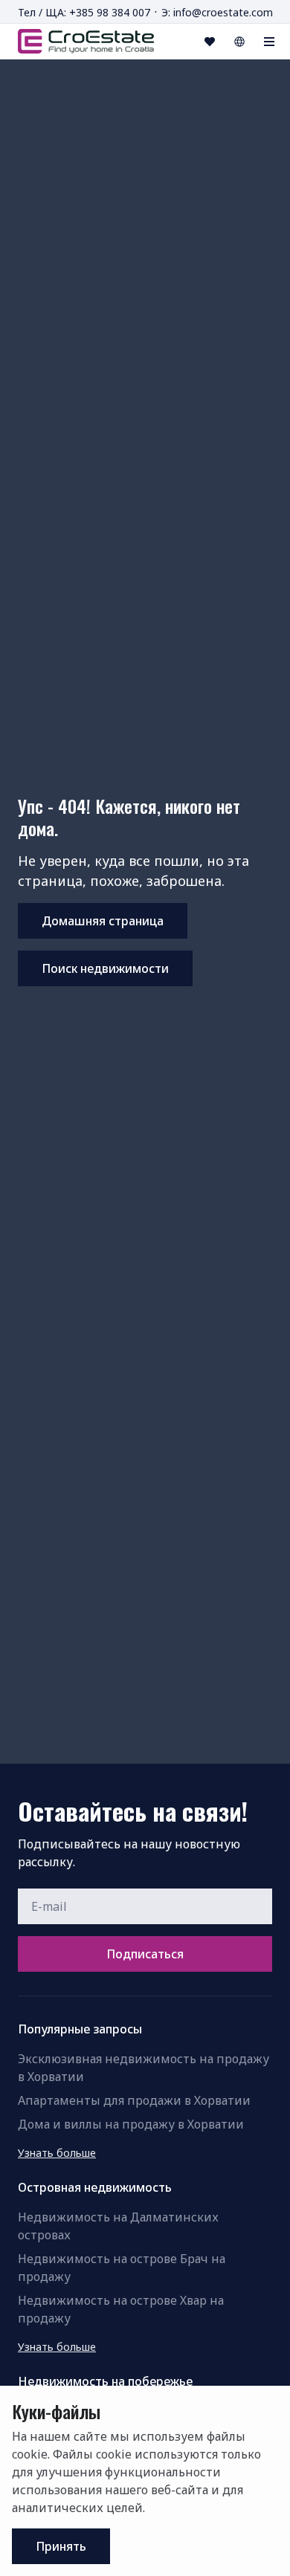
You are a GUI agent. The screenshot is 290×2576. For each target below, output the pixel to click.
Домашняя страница (103, 921)
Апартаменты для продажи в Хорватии (134, 2100)
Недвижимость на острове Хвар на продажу (121, 2309)
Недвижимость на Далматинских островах (118, 2226)
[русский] (239, 42)
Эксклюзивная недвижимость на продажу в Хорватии (144, 2068)
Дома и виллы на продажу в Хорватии (131, 2124)
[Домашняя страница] (86, 41)
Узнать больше (57, 2153)
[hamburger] (269, 42)
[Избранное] (210, 42)
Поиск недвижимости (105, 968)
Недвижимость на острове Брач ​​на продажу (122, 2268)
